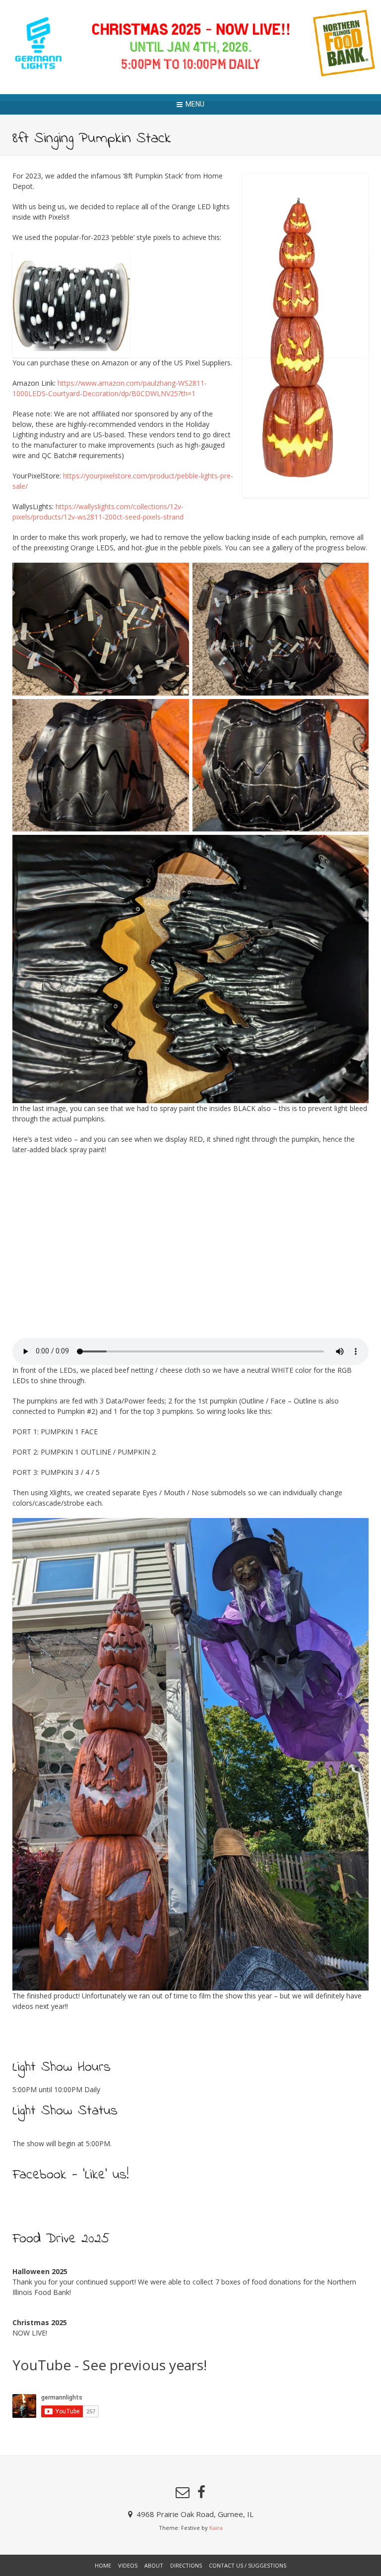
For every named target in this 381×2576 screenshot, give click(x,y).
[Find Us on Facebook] (201, 2492)
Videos (128, 2565)
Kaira (216, 2528)
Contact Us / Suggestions (248, 2565)
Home (103, 2565)
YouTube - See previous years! (110, 2365)
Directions (186, 2565)
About (154, 2565)
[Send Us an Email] (183, 2492)
